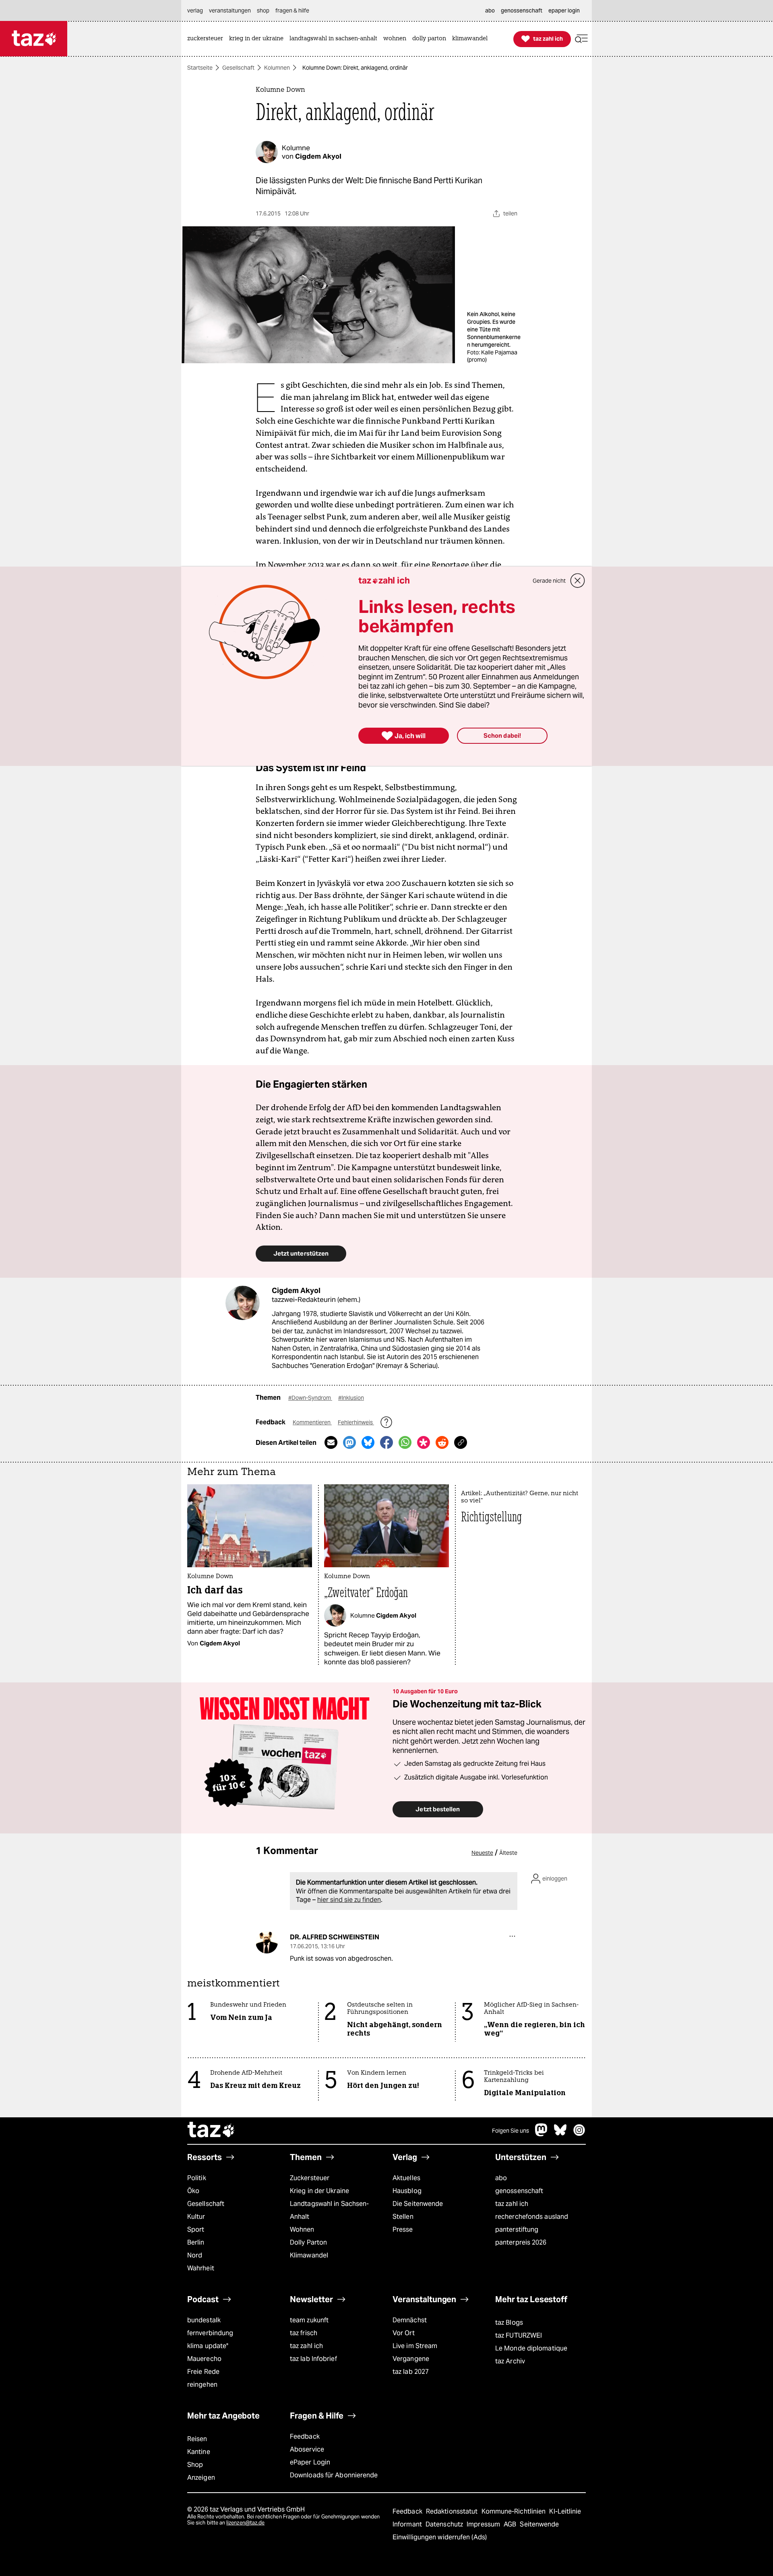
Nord (195, 2255)
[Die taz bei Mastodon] (542, 2134)
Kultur (196, 2217)
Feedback (305, 2436)
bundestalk (204, 2320)
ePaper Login (310, 2462)
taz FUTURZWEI (519, 2335)
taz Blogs (509, 2323)
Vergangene (411, 2359)
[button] (581, 39)
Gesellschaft (238, 68)
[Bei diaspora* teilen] (424, 1442)
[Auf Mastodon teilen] (349, 1442)
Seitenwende (539, 2524)
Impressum (484, 2524)
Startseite (200, 68)
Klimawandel (309, 2255)
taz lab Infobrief (313, 2359)
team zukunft (309, 2320)
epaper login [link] (564, 10)
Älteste (508, 1853)
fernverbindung (210, 2333)
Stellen (403, 2217)
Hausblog (407, 2191)
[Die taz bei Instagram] (579, 2134)
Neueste (482, 1853)
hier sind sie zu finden (349, 1900)
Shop (195, 2465)
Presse (403, 2229)
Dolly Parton (308, 2242)
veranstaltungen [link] (230, 10)
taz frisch (304, 2333)
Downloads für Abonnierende (334, 2475)
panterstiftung (517, 2229)
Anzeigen (201, 2478)
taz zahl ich (512, 2204)
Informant (408, 2524)
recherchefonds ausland (532, 2217)
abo (501, 2178)
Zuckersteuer (310, 2178)
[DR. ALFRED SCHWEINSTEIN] (267, 1942)
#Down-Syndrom (310, 1398)
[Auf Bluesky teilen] (368, 1442)
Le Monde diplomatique (531, 2348)
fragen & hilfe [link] (292, 10)
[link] (207, 39)
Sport (196, 2229)
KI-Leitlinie (565, 2511)
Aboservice (307, 2449)
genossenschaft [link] (522, 10)
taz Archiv (510, 2361)
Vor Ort (404, 2333)
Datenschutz (445, 2524)
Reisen (197, 2439)
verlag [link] (195, 10)
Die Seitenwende (418, 2204)
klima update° (208, 2346)
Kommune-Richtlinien (515, 2511)
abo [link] (490, 10)
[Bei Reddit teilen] (442, 1442)
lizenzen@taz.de (245, 2523)
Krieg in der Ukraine (319, 2191)
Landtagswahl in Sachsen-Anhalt (329, 2210)
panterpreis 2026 (521, 2242)
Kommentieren (312, 1422)
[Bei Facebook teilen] (386, 1442)
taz (211, 2131)
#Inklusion (351, 1398)
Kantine (199, 2452)
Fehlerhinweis (356, 1422)
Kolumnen (277, 68)
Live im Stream (415, 2346)
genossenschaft (519, 2191)
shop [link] (263, 10)
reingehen (202, 2385)
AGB (511, 2524)
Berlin (196, 2242)
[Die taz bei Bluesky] (560, 2134)
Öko (193, 2191)
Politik (197, 2178)
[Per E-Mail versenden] (331, 1442)
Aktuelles (406, 2178)
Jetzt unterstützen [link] (301, 1253)
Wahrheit (201, 2268)
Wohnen (302, 2229)
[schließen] (578, 581)
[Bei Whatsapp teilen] (405, 1442)
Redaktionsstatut (453, 2511)
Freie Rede (203, 2372)
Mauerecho (204, 2359)
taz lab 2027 (411, 2372)
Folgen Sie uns (511, 2131)
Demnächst (410, 2320)
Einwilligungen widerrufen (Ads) (440, 2537)
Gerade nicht (549, 581)
